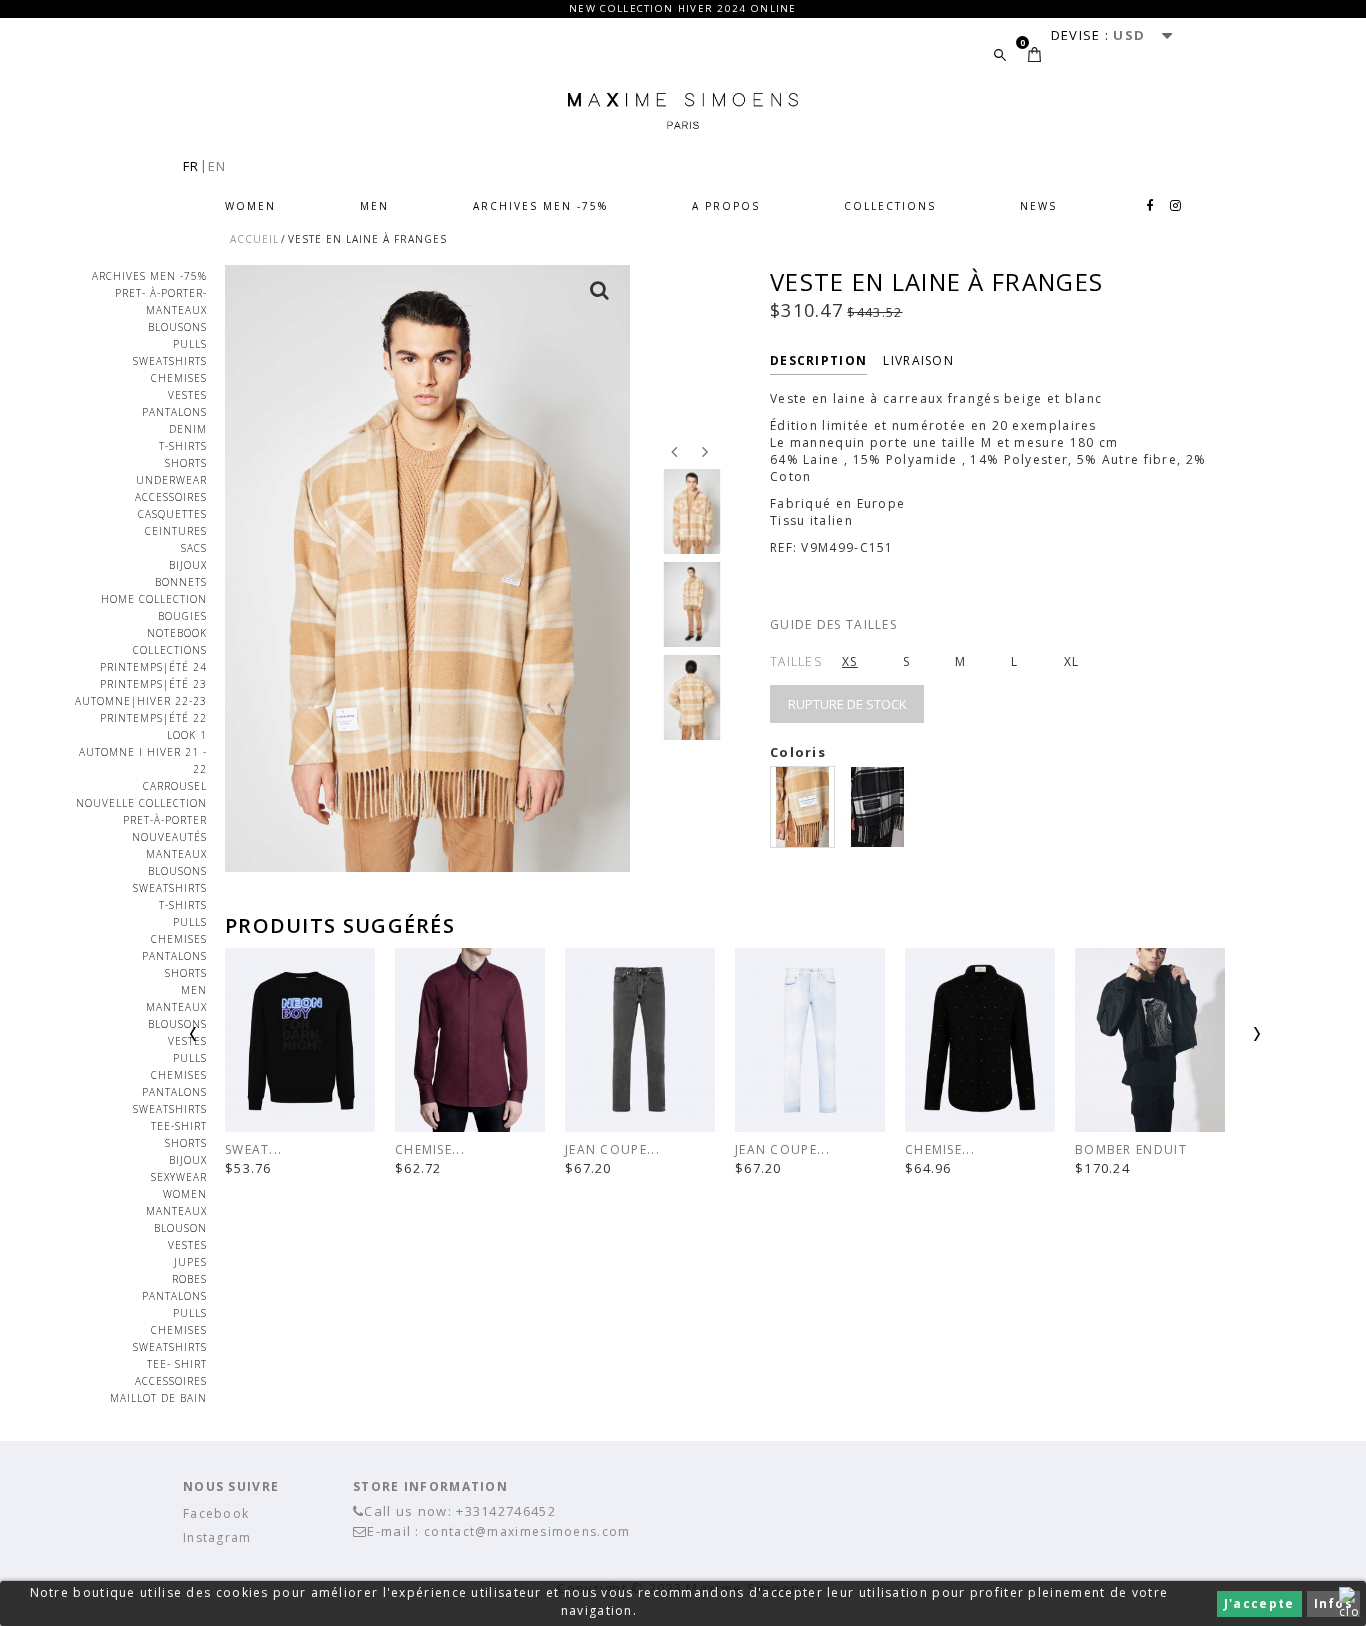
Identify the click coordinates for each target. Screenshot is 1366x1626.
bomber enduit (1131, 1149)
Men (374, 206)
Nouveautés (169, 837)
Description (818, 360)
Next (1205, 1041)
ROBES (189, 1279)
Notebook (177, 633)
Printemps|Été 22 (153, 718)
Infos (1334, 1603)
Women (250, 206)
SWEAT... (253, 1149)
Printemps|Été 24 (153, 667)
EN (217, 166)
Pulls (190, 344)
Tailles (796, 661)
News (1038, 206)
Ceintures (176, 531)
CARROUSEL (175, 786)
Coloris (800, 752)
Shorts (186, 463)
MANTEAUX (176, 310)
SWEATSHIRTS (170, 1109)
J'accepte (1259, 1603)
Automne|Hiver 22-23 (141, 701)
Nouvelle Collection (141, 803)
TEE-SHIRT (179, 1126)
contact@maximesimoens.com (527, 1531)
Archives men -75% (540, 206)
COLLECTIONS (890, 206)
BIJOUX (188, 565)
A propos (726, 206)
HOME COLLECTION (154, 599)
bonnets (181, 582)
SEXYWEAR (179, 1177)
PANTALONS (174, 412)
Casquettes (172, 514)
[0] (1034, 54)
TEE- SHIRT (177, 1364)
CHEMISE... (430, 1149)
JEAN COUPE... (612, 1149)
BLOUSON (180, 1228)
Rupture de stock (847, 704)
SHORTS (186, 1143)
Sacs (194, 548)
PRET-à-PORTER (165, 820)
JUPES (190, 1262)
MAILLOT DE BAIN (158, 1398)
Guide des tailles (833, 624)
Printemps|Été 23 (153, 684)
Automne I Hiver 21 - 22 (143, 760)
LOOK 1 (187, 735)
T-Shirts (183, 446)
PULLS (190, 1058)
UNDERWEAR (171, 480)
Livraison (918, 360)
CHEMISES (179, 378)
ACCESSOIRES (171, 497)
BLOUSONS (177, 327)
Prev (245, 1041)
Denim (188, 429)
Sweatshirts (170, 361)
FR (191, 166)
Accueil (254, 239)
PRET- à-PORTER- (161, 293)
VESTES (187, 395)
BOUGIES (182, 616)
